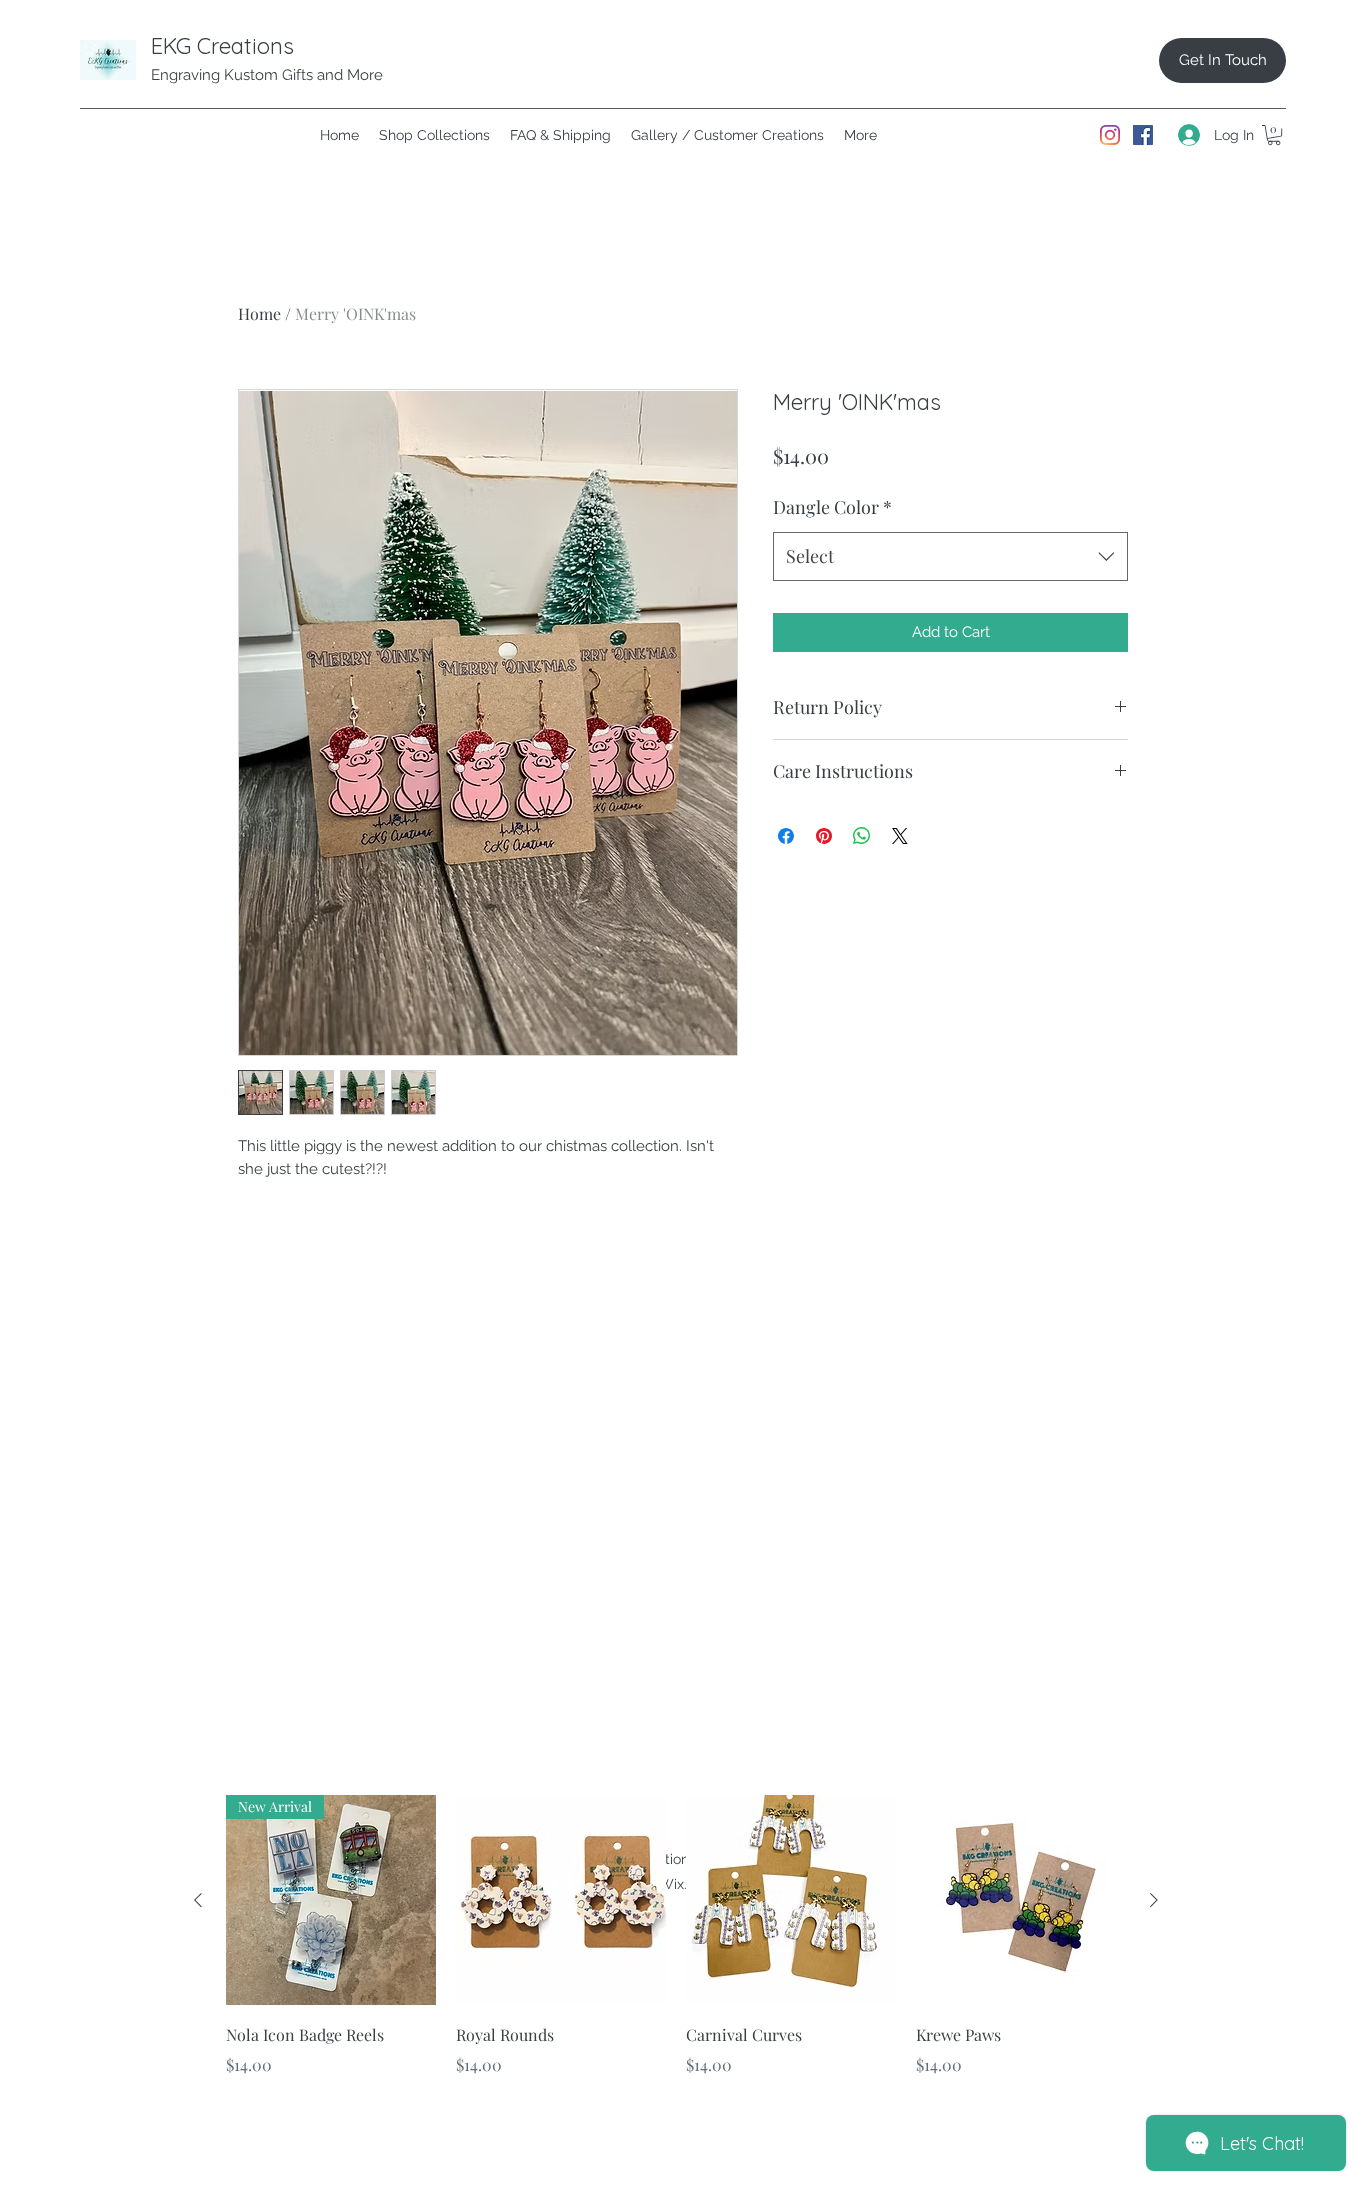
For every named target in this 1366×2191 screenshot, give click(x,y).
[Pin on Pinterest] (824, 836)
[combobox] (950, 557)
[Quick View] (561, 1900)
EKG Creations (222, 46)
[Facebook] (1143, 135)
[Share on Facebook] (786, 836)
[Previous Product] (198, 1900)
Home (259, 313)
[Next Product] (1154, 1900)
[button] (1274, 135)
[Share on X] (900, 836)
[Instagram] (1110, 135)
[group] (676, 1950)
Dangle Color (832, 507)
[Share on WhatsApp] (862, 836)
